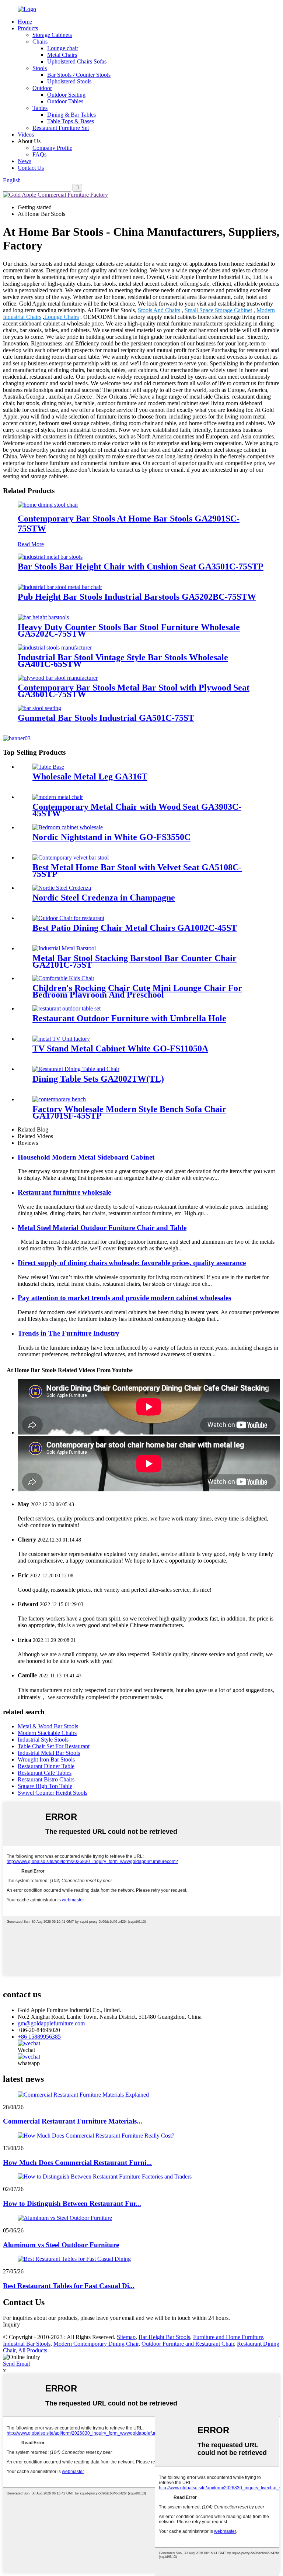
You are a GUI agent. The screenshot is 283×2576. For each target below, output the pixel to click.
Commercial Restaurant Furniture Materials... (73, 2121)
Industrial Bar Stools (27, 2344)
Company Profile (52, 148)
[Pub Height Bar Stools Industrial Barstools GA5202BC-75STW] (60, 587)
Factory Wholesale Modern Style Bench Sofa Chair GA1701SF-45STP (129, 1112)
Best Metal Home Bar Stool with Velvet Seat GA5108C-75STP (137, 871)
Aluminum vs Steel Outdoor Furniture (61, 2245)
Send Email (16, 2364)
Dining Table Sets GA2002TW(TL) (98, 1079)
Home (25, 22)
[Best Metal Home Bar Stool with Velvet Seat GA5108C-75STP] (71, 857)
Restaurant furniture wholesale (64, 1192)
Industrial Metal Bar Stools (49, 1753)
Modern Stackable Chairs (47, 1733)
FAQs (39, 154)
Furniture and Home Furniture (228, 2337)
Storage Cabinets (52, 35)
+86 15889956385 (39, 2037)
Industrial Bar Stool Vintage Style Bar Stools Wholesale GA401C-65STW (123, 661)
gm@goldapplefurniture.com (51, 2023)
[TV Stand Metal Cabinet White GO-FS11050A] (61, 1039)
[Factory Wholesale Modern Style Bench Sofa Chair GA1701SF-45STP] (59, 1099)
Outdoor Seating (66, 95)
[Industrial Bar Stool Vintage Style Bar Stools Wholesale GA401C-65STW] (55, 648)
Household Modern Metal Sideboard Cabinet (86, 1157)
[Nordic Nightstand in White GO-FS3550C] (68, 827)
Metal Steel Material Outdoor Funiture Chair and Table (102, 1228)
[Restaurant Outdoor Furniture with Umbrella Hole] (67, 1008)
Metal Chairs (62, 55)
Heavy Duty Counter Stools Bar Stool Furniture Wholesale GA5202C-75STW (129, 630)
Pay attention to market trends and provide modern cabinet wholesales (124, 1298)
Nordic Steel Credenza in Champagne (104, 898)
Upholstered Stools (69, 81)
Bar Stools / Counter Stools (79, 75)
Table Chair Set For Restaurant (54, 1746)
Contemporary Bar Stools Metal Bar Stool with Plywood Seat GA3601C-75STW (134, 691)
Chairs (40, 42)
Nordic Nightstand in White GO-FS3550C (111, 837)
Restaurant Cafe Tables (45, 1773)
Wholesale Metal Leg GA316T (90, 776)
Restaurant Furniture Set (61, 128)
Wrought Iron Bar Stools (46, 1759)
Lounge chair (63, 48)
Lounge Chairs (62, 317)
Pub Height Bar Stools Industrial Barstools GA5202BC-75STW (137, 597)
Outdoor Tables (65, 101)
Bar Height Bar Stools (164, 2337)
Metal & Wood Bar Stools (48, 1726)
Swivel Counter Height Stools (53, 1793)
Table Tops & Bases (71, 121)
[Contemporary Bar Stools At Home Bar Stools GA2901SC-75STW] (48, 505)
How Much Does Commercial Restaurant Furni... (77, 2162)
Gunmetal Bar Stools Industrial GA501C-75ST (106, 718)
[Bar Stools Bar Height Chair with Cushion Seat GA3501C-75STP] (50, 557)
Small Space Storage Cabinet (218, 310)
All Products (33, 2350)
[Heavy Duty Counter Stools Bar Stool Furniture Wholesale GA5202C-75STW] (43, 617)
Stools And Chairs (159, 310)
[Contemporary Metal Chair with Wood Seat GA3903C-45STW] (58, 797)
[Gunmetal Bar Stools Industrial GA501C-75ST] (39, 708)
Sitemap (126, 2337)
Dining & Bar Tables (71, 115)
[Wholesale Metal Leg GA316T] (48, 767)
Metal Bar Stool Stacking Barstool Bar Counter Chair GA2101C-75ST (134, 961)
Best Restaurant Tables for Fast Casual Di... (69, 2286)
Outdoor (42, 88)
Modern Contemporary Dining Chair (96, 2344)
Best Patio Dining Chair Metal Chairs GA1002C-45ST (135, 928)
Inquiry (11, 2324)
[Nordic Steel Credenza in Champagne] (62, 888)
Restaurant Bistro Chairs (46, 1779)
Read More (31, 544)
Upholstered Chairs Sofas (77, 61)
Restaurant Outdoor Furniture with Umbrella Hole (129, 1018)
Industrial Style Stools (43, 1740)
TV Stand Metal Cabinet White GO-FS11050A (120, 1048)
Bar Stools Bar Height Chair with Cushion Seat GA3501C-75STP (141, 566)
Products (28, 28)
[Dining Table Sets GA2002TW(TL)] (76, 1069)
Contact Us (31, 168)
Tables (40, 108)
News (25, 161)
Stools (40, 68)
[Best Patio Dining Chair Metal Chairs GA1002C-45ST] (68, 918)
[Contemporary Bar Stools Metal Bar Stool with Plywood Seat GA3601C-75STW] (58, 678)
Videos (26, 135)
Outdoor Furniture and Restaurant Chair (188, 2344)
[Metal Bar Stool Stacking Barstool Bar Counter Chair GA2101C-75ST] (64, 948)
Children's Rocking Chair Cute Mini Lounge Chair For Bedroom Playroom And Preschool (137, 991)
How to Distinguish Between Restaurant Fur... (72, 2203)
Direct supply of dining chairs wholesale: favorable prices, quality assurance (132, 1263)
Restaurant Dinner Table (46, 1766)
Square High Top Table (45, 1786)
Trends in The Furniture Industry (69, 1333)
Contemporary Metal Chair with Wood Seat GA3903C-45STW (137, 810)
